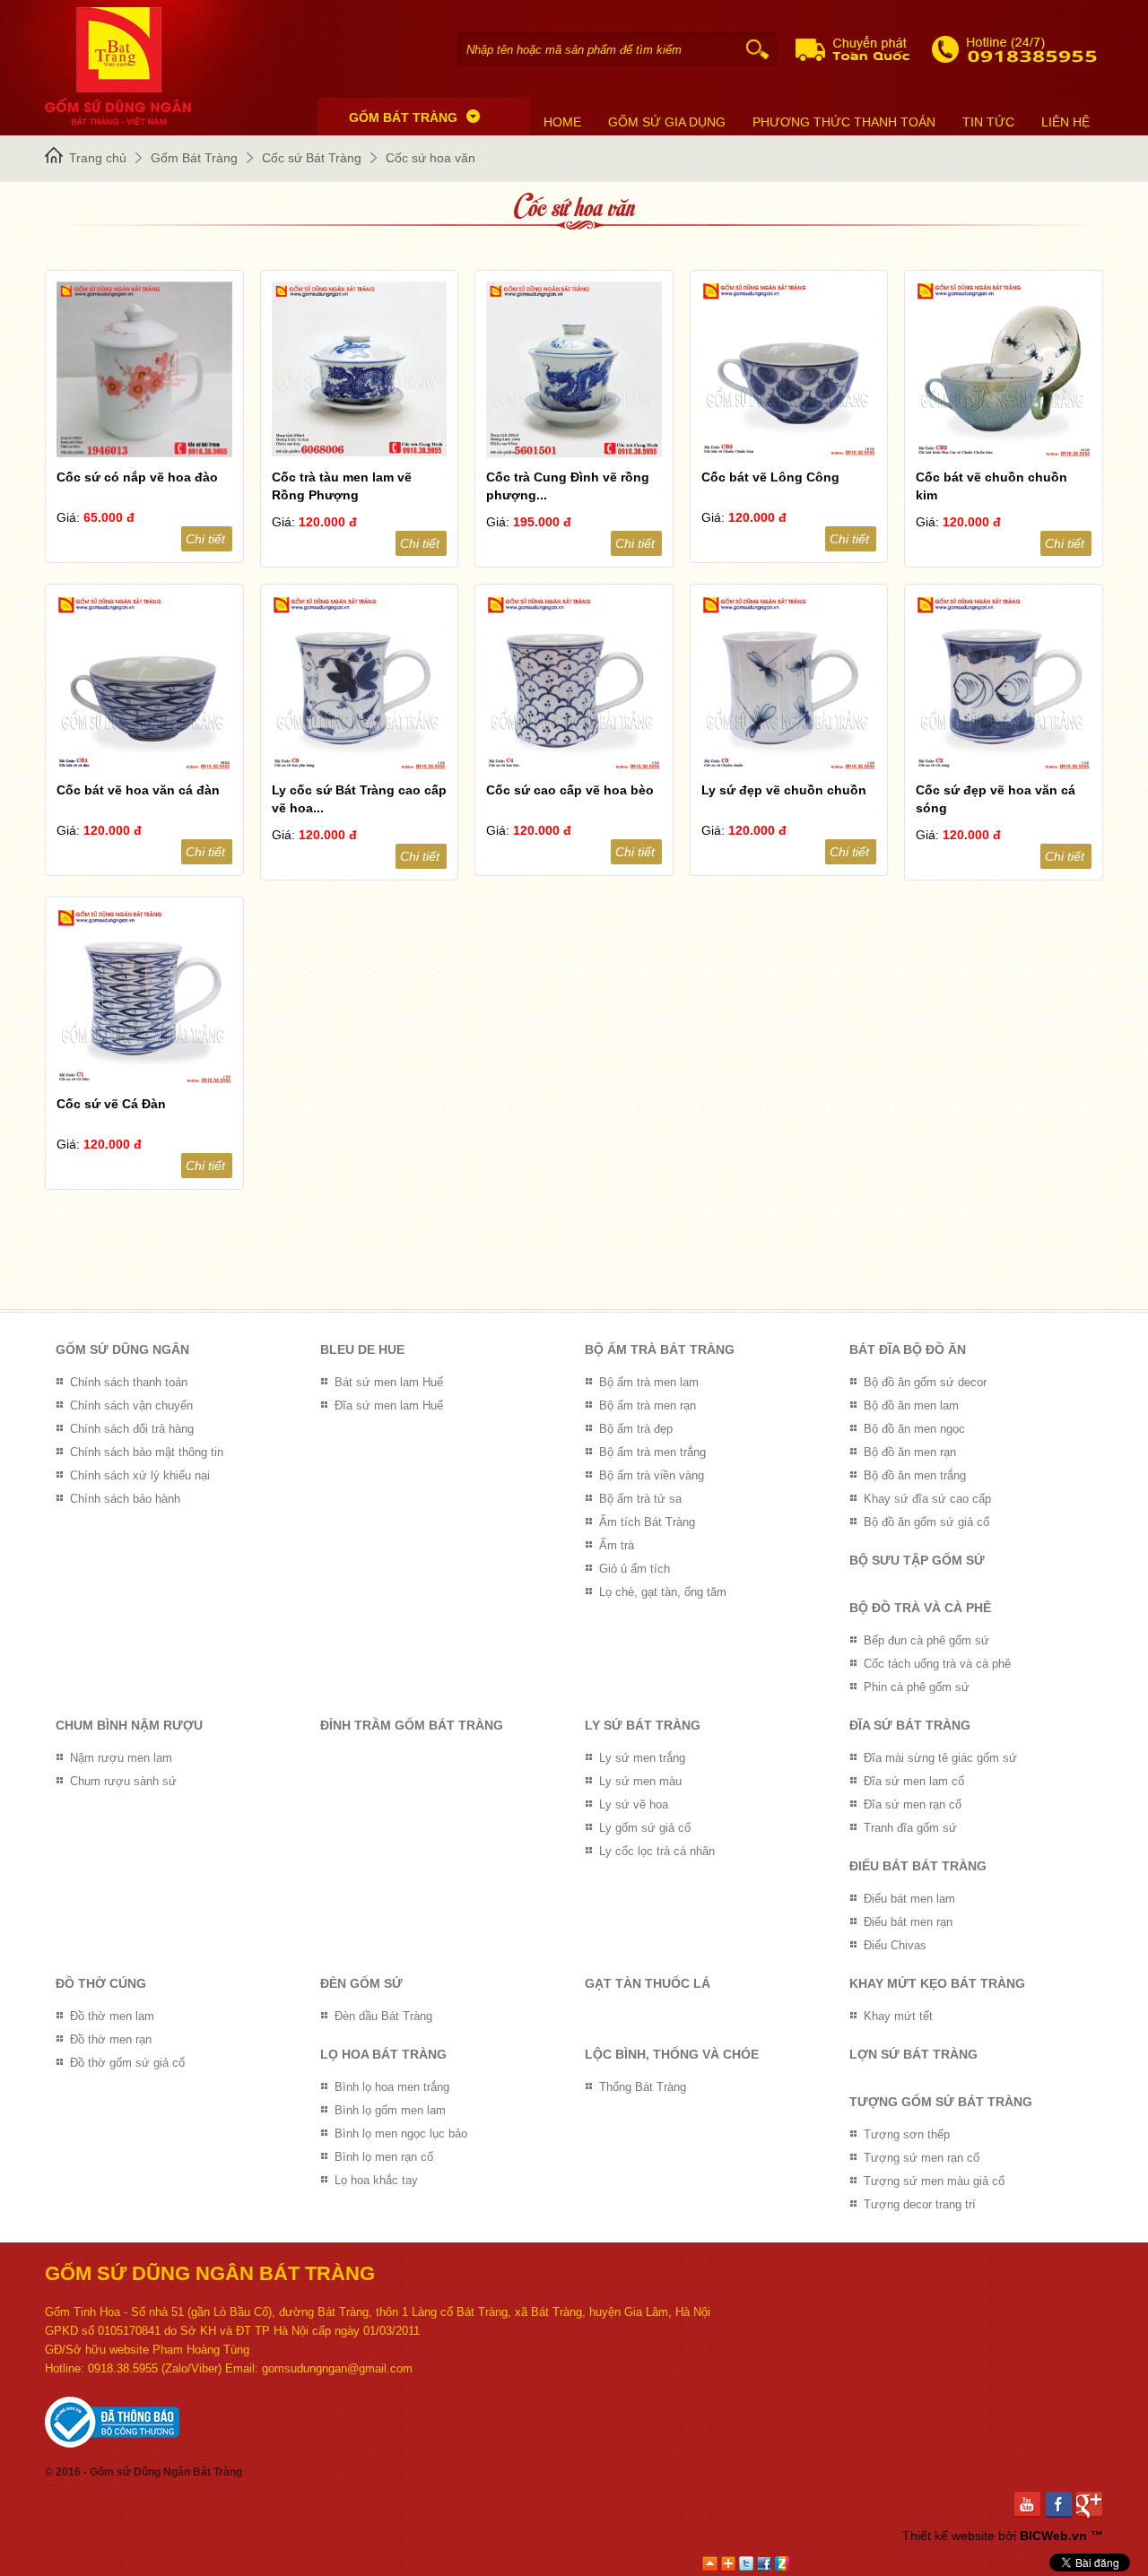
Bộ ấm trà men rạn (648, 1405)
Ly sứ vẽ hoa (634, 1804)
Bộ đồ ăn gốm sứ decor (925, 1382)
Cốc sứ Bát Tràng (312, 158)
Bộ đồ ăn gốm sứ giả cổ (926, 1522)
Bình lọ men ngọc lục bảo (401, 2134)
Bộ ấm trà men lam (649, 1382)
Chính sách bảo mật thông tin (147, 1452)
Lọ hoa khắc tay (376, 2180)
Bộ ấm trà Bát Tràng (660, 1349)
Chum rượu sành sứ (123, 1781)
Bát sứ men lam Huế (389, 1382)
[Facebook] (1061, 2505)
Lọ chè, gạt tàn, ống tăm (663, 1592)
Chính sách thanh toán (129, 1382)
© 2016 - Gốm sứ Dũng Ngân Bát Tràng (143, 2472)
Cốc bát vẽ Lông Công (770, 477)
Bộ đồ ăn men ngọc (914, 1429)
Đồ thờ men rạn (111, 2039)
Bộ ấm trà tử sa (640, 1499)
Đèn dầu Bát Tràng (383, 2016)
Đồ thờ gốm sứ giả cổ (127, 2063)
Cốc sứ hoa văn (430, 158)
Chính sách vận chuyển (131, 1405)
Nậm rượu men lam (121, 1758)
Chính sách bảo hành (125, 1499)
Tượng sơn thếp (907, 2134)
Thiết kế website (948, 2536)
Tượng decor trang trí (920, 2204)
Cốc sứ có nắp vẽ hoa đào (137, 477)
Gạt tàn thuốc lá (648, 1983)
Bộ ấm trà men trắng (652, 1452)
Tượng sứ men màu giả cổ (934, 2181)
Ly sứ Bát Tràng (643, 1725)
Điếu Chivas (895, 1945)
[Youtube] (1030, 2505)
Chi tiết (205, 539)
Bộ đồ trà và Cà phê (920, 1608)
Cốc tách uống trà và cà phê (937, 1664)
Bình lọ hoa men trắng (392, 2087)
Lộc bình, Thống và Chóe (672, 2054)
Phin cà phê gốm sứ (917, 1687)
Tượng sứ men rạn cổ (922, 2158)
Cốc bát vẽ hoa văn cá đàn (138, 790)
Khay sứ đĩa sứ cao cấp (927, 1499)
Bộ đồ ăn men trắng (915, 1475)
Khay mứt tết (898, 2016)
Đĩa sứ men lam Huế (389, 1405)
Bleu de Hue (362, 1349)
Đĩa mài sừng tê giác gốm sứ (940, 1758)
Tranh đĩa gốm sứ (910, 1828)
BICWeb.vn (1053, 2536)
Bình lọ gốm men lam (390, 2110)
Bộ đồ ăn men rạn (910, 1452)
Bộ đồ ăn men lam (911, 1405)
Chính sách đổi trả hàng (132, 1429)
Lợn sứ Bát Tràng (913, 2054)
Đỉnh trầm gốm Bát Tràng (412, 1725)
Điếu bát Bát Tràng (918, 1866)
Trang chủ (98, 158)
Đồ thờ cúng (101, 1983)
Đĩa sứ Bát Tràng (910, 1725)
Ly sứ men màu (640, 1781)
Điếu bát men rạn (908, 1922)
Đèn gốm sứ (361, 1983)
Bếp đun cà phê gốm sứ (926, 1640)
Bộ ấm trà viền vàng (652, 1475)
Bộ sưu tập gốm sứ (917, 1560)
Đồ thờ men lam (112, 2016)
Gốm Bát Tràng (194, 158)
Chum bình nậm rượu (129, 1725)
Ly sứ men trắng (642, 1758)
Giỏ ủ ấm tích (635, 1569)
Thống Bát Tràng (643, 2087)
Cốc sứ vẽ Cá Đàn (111, 1104)
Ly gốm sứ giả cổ (645, 1828)
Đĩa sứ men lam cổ (914, 1781)
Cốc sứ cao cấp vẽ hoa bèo (570, 790)
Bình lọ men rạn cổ (384, 2157)
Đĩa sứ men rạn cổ (913, 1804)
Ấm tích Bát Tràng (647, 1522)
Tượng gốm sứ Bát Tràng (941, 2102)
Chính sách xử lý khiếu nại (140, 1475)
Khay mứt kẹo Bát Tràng (937, 1983)
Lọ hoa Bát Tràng (383, 2054)
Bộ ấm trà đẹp (636, 1429)
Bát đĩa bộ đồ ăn (908, 1349)
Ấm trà (617, 1545)
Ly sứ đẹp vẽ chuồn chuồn (784, 790)
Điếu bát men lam (909, 1899)
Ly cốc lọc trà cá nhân (657, 1851)
